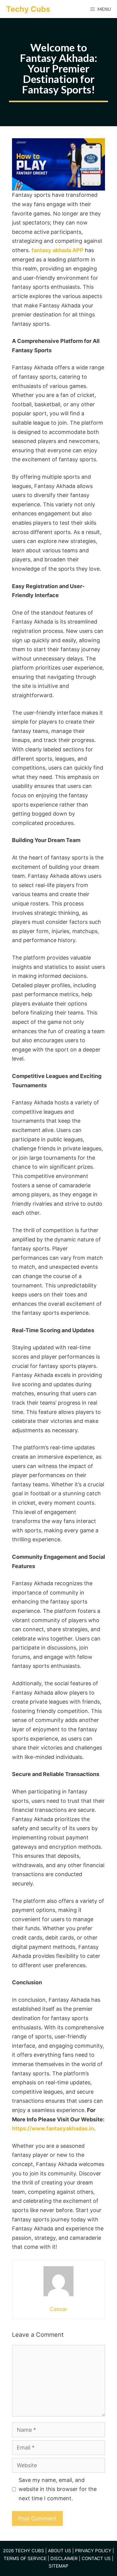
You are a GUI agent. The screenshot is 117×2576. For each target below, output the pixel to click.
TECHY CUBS (30, 2551)
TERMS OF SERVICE (25, 2558)
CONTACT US (96, 2558)
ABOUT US (59, 2551)
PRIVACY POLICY (93, 2551)
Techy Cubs (28, 9)
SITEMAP (58, 2566)
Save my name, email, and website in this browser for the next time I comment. (58, 2489)
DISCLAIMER (63, 2558)
